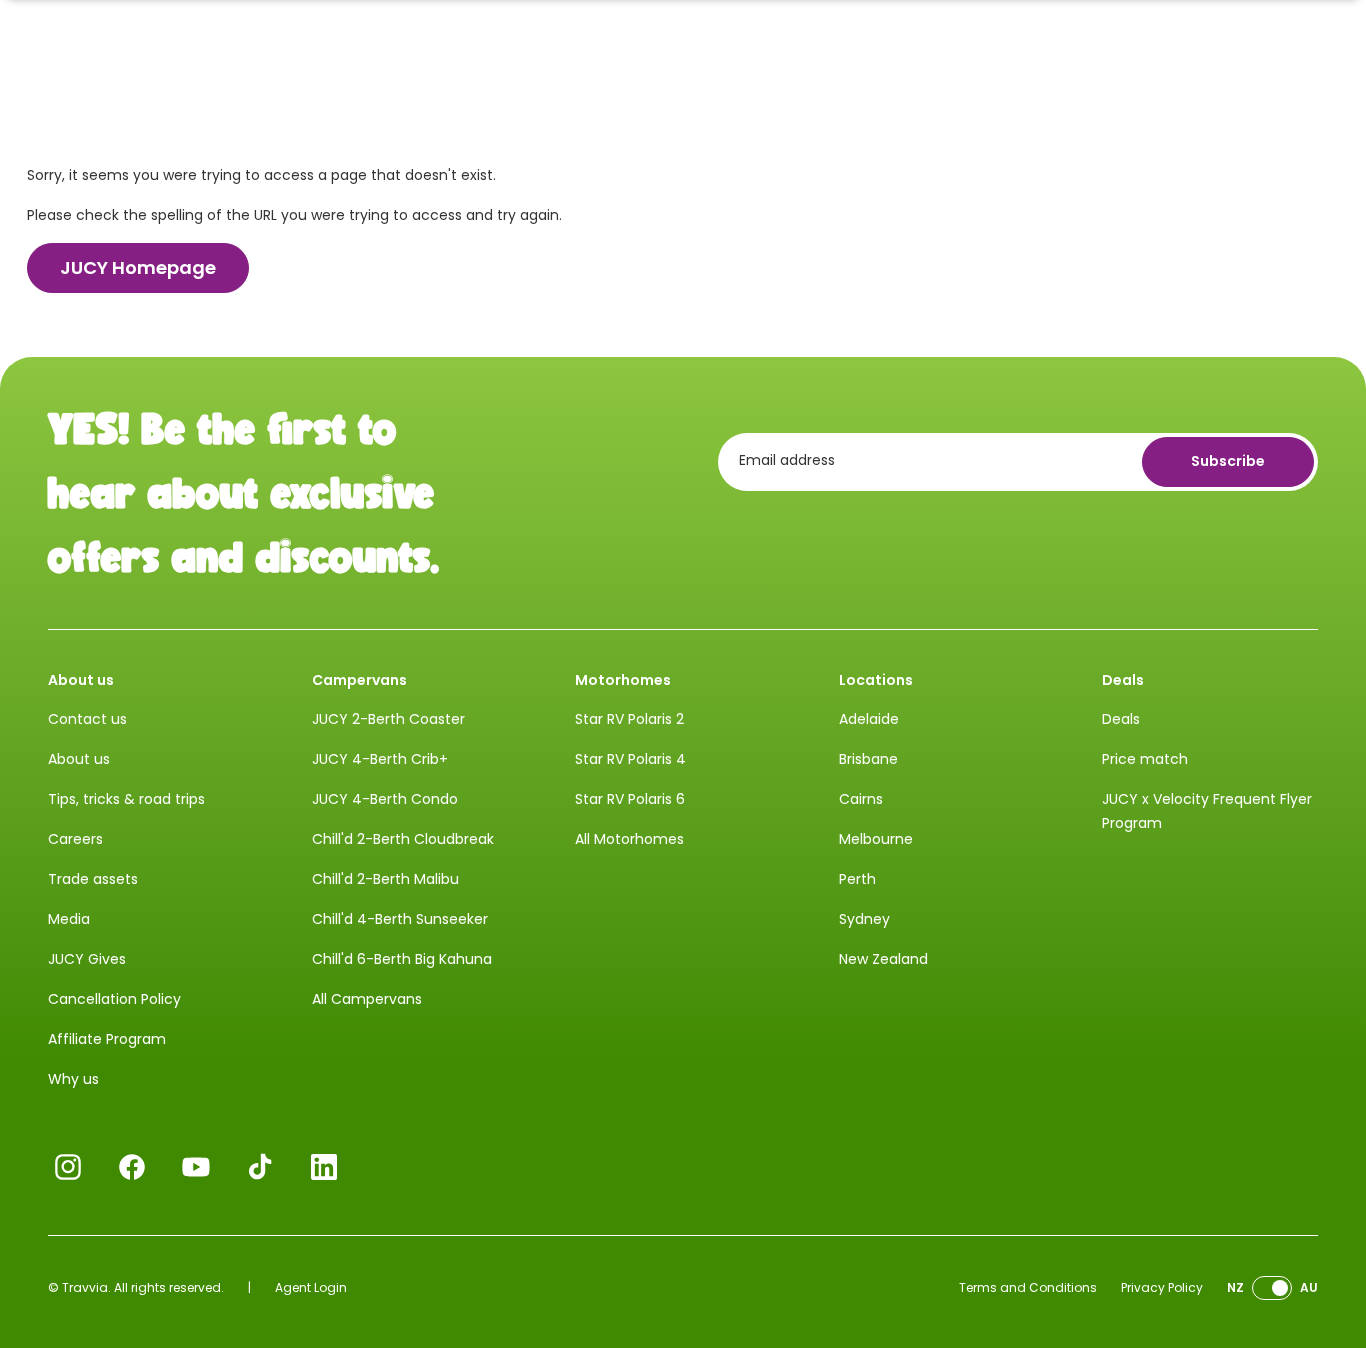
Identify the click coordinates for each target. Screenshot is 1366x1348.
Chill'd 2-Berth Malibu (385, 879)
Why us (73, 1079)
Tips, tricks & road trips (126, 799)
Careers (75, 839)
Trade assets (93, 879)
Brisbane (868, 759)
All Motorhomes (629, 839)
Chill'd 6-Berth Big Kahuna (402, 959)
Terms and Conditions (1028, 1287)
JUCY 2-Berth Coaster (388, 719)
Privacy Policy (1162, 1287)
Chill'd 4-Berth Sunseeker (400, 919)
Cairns (861, 799)
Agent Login (311, 1287)
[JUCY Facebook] (132, 1167)
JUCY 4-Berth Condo (385, 799)
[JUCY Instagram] (68, 1167)
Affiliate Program (107, 1039)
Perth (857, 879)
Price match (1145, 759)
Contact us (87, 719)
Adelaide (869, 719)
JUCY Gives (87, 959)
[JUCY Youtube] (196, 1167)
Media (69, 919)
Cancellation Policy (114, 999)
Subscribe (1228, 461)
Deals (1121, 719)
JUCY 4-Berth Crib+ (380, 759)
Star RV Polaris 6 (630, 799)
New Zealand (883, 959)
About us (79, 759)
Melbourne (876, 839)
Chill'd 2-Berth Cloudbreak (403, 839)
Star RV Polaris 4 (630, 759)
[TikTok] (260, 1167)
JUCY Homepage (138, 267)
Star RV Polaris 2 (629, 719)
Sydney (864, 919)
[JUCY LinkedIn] (324, 1167)
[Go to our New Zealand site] (1272, 1288)
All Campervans (367, 999)
